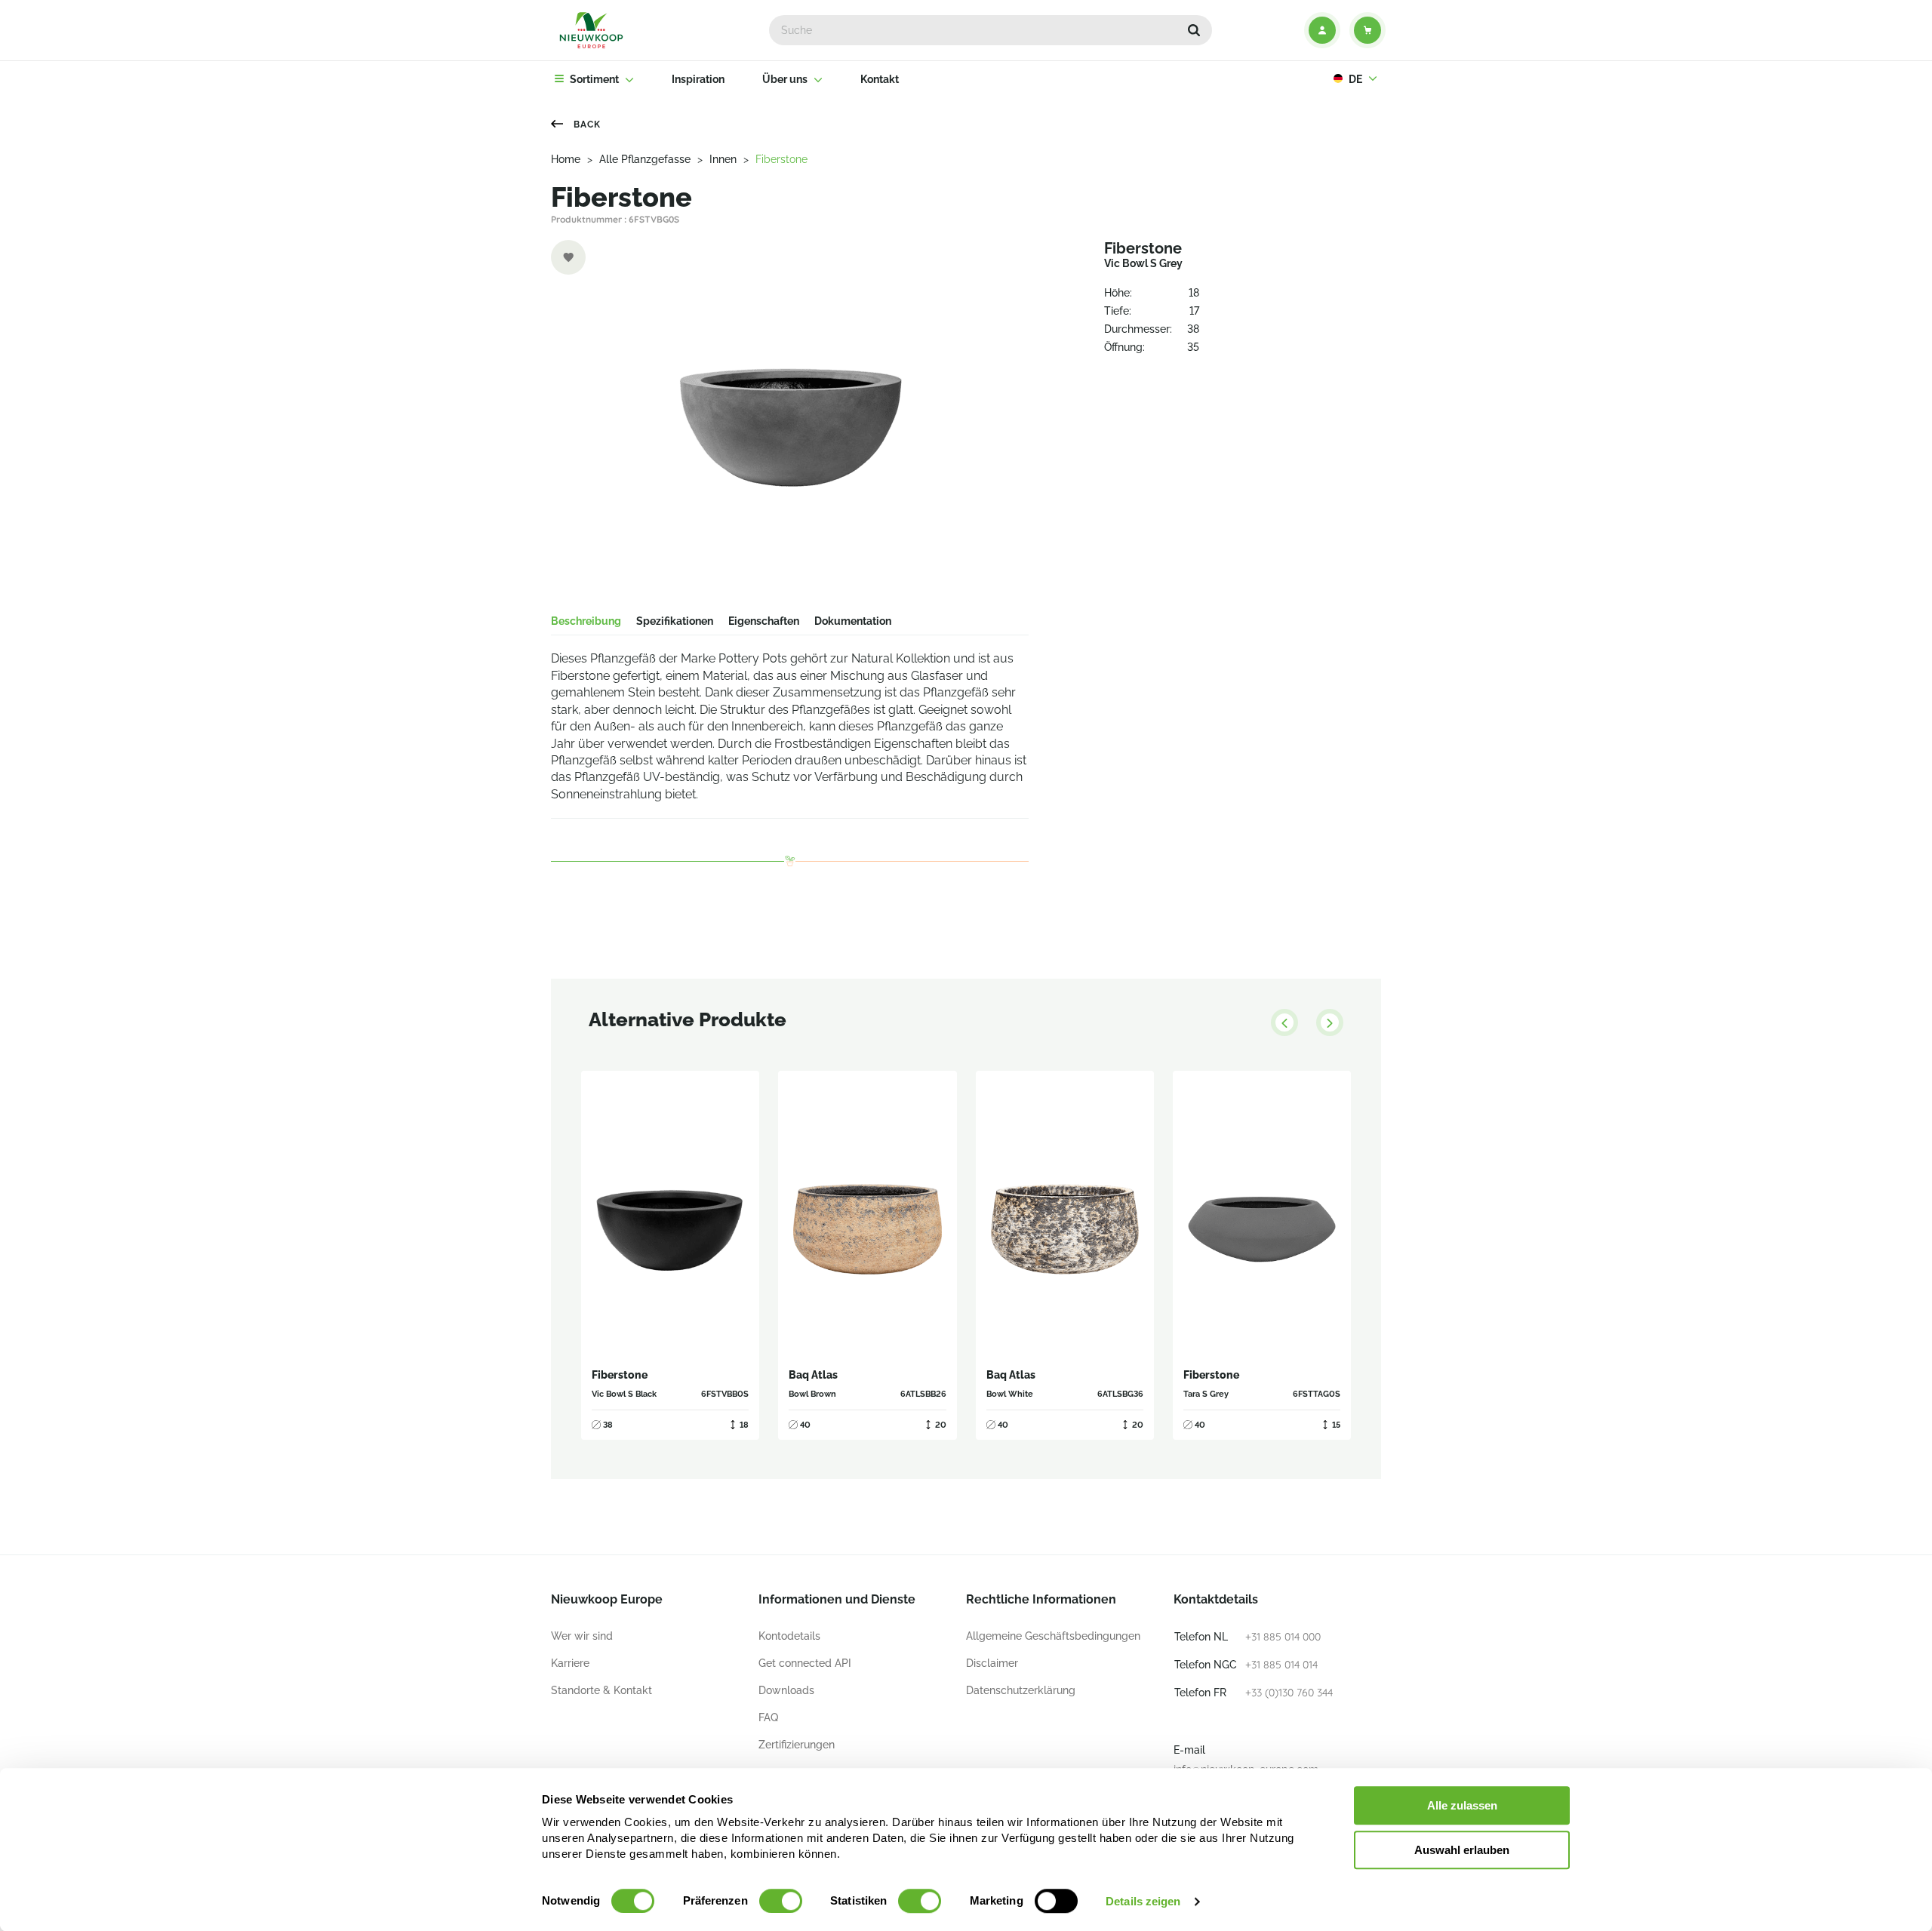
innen (723, 159)
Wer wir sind (582, 1636)
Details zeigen (1143, 1901)
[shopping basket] (1367, 30)
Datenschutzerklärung (1021, 1690)
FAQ (768, 1717)
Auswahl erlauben (1462, 1850)
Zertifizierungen (797, 1745)
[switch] (781, 1901)
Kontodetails (789, 1636)
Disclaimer (992, 1663)
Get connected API (805, 1663)
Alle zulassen (1462, 1805)
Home (566, 159)
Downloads (786, 1690)
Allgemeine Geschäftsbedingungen (1053, 1636)
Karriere (570, 1663)
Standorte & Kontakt (601, 1690)
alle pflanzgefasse (645, 159)
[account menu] (1322, 30)
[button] (1194, 30)
